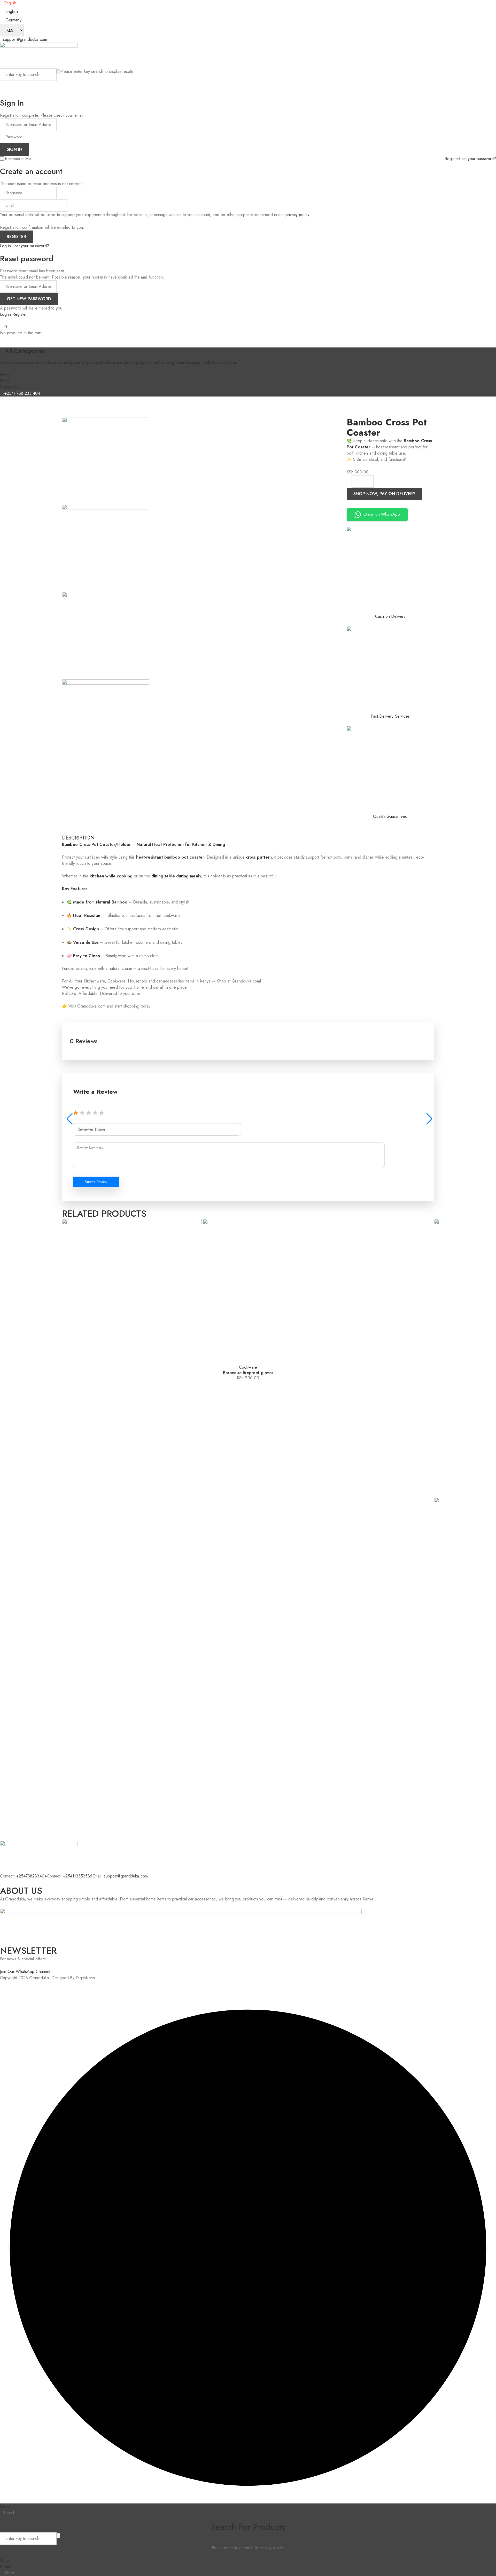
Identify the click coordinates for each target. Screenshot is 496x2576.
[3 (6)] (106, 636)
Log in (5, 246)
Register (452, 159)
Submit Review (96, 1182)
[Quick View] (68, 1361)
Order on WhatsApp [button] (382, 514)
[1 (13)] (106, 548)
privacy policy (297, 215)
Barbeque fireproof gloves (248, 1373)
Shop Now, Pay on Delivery (384, 494)
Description (78, 838)
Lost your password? (478, 159)
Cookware (248, 1367)
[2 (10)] (106, 723)
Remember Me (18, 159)
